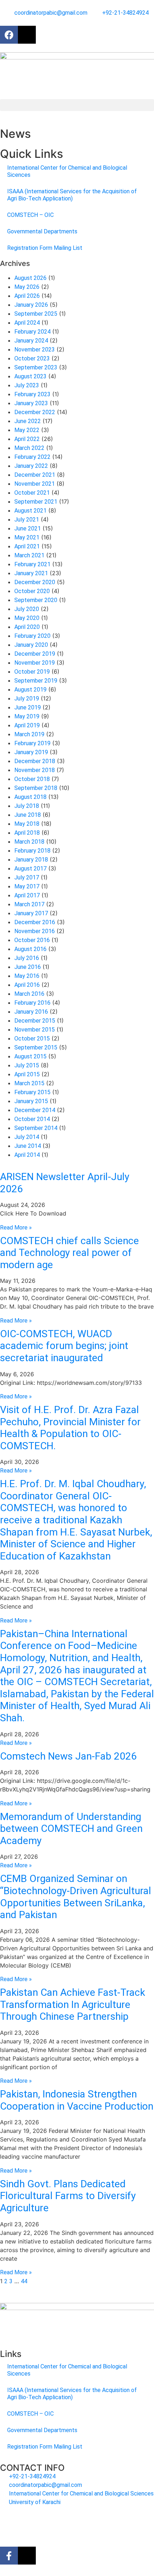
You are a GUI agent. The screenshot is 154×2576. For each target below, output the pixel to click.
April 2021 (27, 546)
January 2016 (31, 1012)
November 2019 (35, 663)
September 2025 (36, 314)
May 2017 (27, 886)
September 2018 (36, 788)
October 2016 (32, 940)
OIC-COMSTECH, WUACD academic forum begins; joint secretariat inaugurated (64, 1346)
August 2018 (30, 797)
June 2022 (28, 421)
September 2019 (36, 681)
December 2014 (35, 1110)
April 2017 (27, 895)
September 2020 (36, 600)
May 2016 (27, 976)
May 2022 (27, 430)
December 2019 (35, 654)
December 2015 (35, 1021)
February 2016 (32, 1003)
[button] (77, 105)
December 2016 (35, 922)
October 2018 (32, 779)
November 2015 (35, 1030)
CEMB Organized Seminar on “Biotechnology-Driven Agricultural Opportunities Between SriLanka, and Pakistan (76, 1897)
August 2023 (30, 376)
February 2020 (32, 636)
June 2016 (28, 967)
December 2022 (35, 412)
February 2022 (32, 457)
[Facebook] (9, 35)
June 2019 (28, 707)
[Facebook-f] (9, 2556)
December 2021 (35, 475)
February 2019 (32, 743)
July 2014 (27, 1137)
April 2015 (27, 1074)
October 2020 (32, 591)
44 (24, 2281)
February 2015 (32, 1092)
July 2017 (27, 877)
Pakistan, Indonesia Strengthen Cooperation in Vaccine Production (77, 2100)
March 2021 (29, 555)
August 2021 (30, 511)
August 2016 (30, 949)
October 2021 (32, 493)
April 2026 (27, 296)
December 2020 (35, 582)
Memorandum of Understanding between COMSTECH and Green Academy (71, 1829)
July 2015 (27, 1065)
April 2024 (27, 323)
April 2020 (27, 627)
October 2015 (32, 1039)
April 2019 (27, 725)
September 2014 (36, 1128)
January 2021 (31, 573)
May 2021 (27, 537)
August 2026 (30, 278)
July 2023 (27, 385)
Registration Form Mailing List (45, 248)
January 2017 (31, 913)
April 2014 (27, 1155)
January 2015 (31, 1101)
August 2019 (30, 690)
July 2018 (27, 806)
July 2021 (27, 520)
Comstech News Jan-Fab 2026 (68, 1756)
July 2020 (27, 609)
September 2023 (36, 367)
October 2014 (32, 1119)
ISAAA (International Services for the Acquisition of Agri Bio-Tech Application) (72, 195)
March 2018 (29, 842)
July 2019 (27, 698)
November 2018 (35, 770)
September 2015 (36, 1047)
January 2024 (31, 341)
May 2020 (27, 618)
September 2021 (36, 502)
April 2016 (27, 985)
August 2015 (30, 1056)
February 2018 (32, 851)
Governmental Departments (42, 231)
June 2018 (28, 815)
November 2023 (35, 350)
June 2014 (28, 1146)
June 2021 (28, 528)
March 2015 (29, 1083)
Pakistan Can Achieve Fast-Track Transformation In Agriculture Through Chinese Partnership (73, 2004)
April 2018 (27, 833)
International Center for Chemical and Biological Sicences (67, 171)
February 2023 (32, 394)
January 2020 (31, 645)
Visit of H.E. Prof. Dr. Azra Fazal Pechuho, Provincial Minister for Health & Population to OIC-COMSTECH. (70, 1428)
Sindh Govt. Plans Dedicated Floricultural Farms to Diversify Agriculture (68, 2196)
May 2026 (27, 287)
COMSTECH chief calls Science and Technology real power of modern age (69, 1253)
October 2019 (32, 672)
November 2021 (35, 484)
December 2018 (35, 761)
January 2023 (31, 403)
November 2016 (35, 931)
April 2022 (27, 439)
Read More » (16, 1228)
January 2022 (31, 466)
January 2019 (31, 752)
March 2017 (29, 904)
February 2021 (32, 564)
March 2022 (29, 448)
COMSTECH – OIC (30, 215)
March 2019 (29, 734)
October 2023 (32, 358)
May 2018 (27, 824)
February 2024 (32, 332)
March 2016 (29, 994)
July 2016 (27, 958)
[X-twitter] (27, 35)
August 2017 (30, 869)
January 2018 (31, 860)
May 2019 (27, 716)
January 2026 (31, 305)
